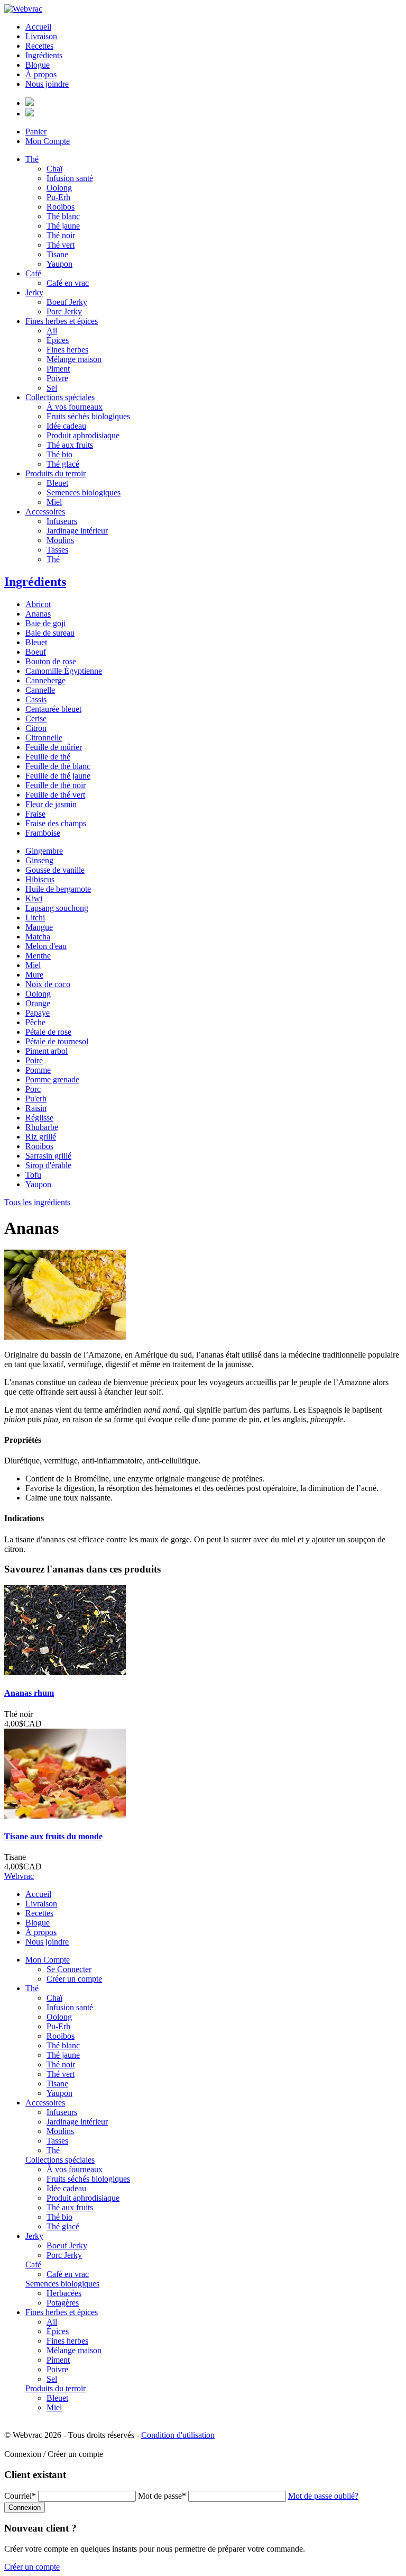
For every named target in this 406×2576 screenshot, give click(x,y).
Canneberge (45, 680)
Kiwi (34, 898)
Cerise (36, 718)
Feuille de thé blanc (58, 766)
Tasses (57, 550)
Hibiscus (40, 879)
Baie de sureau (50, 633)
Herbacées (64, 2293)
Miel (54, 502)
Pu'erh (36, 1099)
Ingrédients (44, 55)
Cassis (36, 699)
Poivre (57, 378)
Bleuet (57, 483)
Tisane (57, 254)
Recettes (39, 46)
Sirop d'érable (48, 1165)
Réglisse (39, 1118)
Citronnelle (44, 738)
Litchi (35, 918)
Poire (34, 1060)
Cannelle (40, 690)
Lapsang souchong (57, 908)
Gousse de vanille (55, 870)
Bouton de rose (51, 661)
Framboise (43, 833)
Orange (38, 1003)
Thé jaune (63, 226)
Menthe (38, 956)
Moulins (60, 540)
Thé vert (61, 245)
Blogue (38, 65)
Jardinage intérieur (77, 531)
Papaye (38, 1013)
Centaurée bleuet (53, 709)
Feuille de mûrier (54, 747)
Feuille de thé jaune (58, 776)
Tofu (33, 1175)
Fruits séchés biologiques (88, 416)
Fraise (35, 814)
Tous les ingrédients (37, 1202)
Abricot (38, 604)
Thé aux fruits (70, 445)
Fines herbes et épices (62, 321)
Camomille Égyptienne (64, 671)
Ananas (38, 614)
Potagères (63, 2303)
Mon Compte (48, 141)
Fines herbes (67, 350)
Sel (52, 388)
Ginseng (39, 860)
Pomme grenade (52, 1079)
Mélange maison (74, 359)
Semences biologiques (84, 492)
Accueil (38, 27)
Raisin (36, 1108)
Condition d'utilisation (178, 2435)
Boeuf (36, 652)
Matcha (38, 937)
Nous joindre (47, 84)
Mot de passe (162, 2496)
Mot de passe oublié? (323, 2496)
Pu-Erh (58, 197)
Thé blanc (63, 216)
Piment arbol (47, 1051)
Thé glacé (63, 464)
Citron (36, 728)
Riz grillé (41, 1137)
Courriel (20, 2496)
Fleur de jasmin (51, 804)
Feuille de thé (48, 757)
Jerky (34, 292)
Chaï (54, 169)
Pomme (38, 1070)
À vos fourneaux (75, 407)
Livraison (41, 36)
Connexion (25, 2507)
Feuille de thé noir (56, 785)
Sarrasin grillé (48, 1156)
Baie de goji (45, 623)
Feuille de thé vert (55, 795)
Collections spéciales (60, 397)
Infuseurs (62, 521)
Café (33, 273)
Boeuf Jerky (67, 302)
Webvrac (19, 1876)
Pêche (35, 1022)
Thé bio (59, 454)
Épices (58, 340)
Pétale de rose (48, 1032)
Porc (33, 1089)
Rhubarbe (42, 1127)
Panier (36, 132)
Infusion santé (70, 178)
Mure (34, 975)
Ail (52, 331)
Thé (32, 159)
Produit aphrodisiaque (83, 435)
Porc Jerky (64, 311)
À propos (41, 74)
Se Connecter (69, 1969)
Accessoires (45, 512)
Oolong (59, 188)
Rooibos (61, 207)
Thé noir (61, 235)
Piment (58, 369)
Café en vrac (68, 283)
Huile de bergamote (58, 889)
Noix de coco (48, 984)
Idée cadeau (66, 426)
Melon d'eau (46, 946)
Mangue (39, 927)
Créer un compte (74, 1979)
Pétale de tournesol (57, 1041)
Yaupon (59, 264)
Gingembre (44, 851)
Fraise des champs (56, 823)
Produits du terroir (56, 473)
